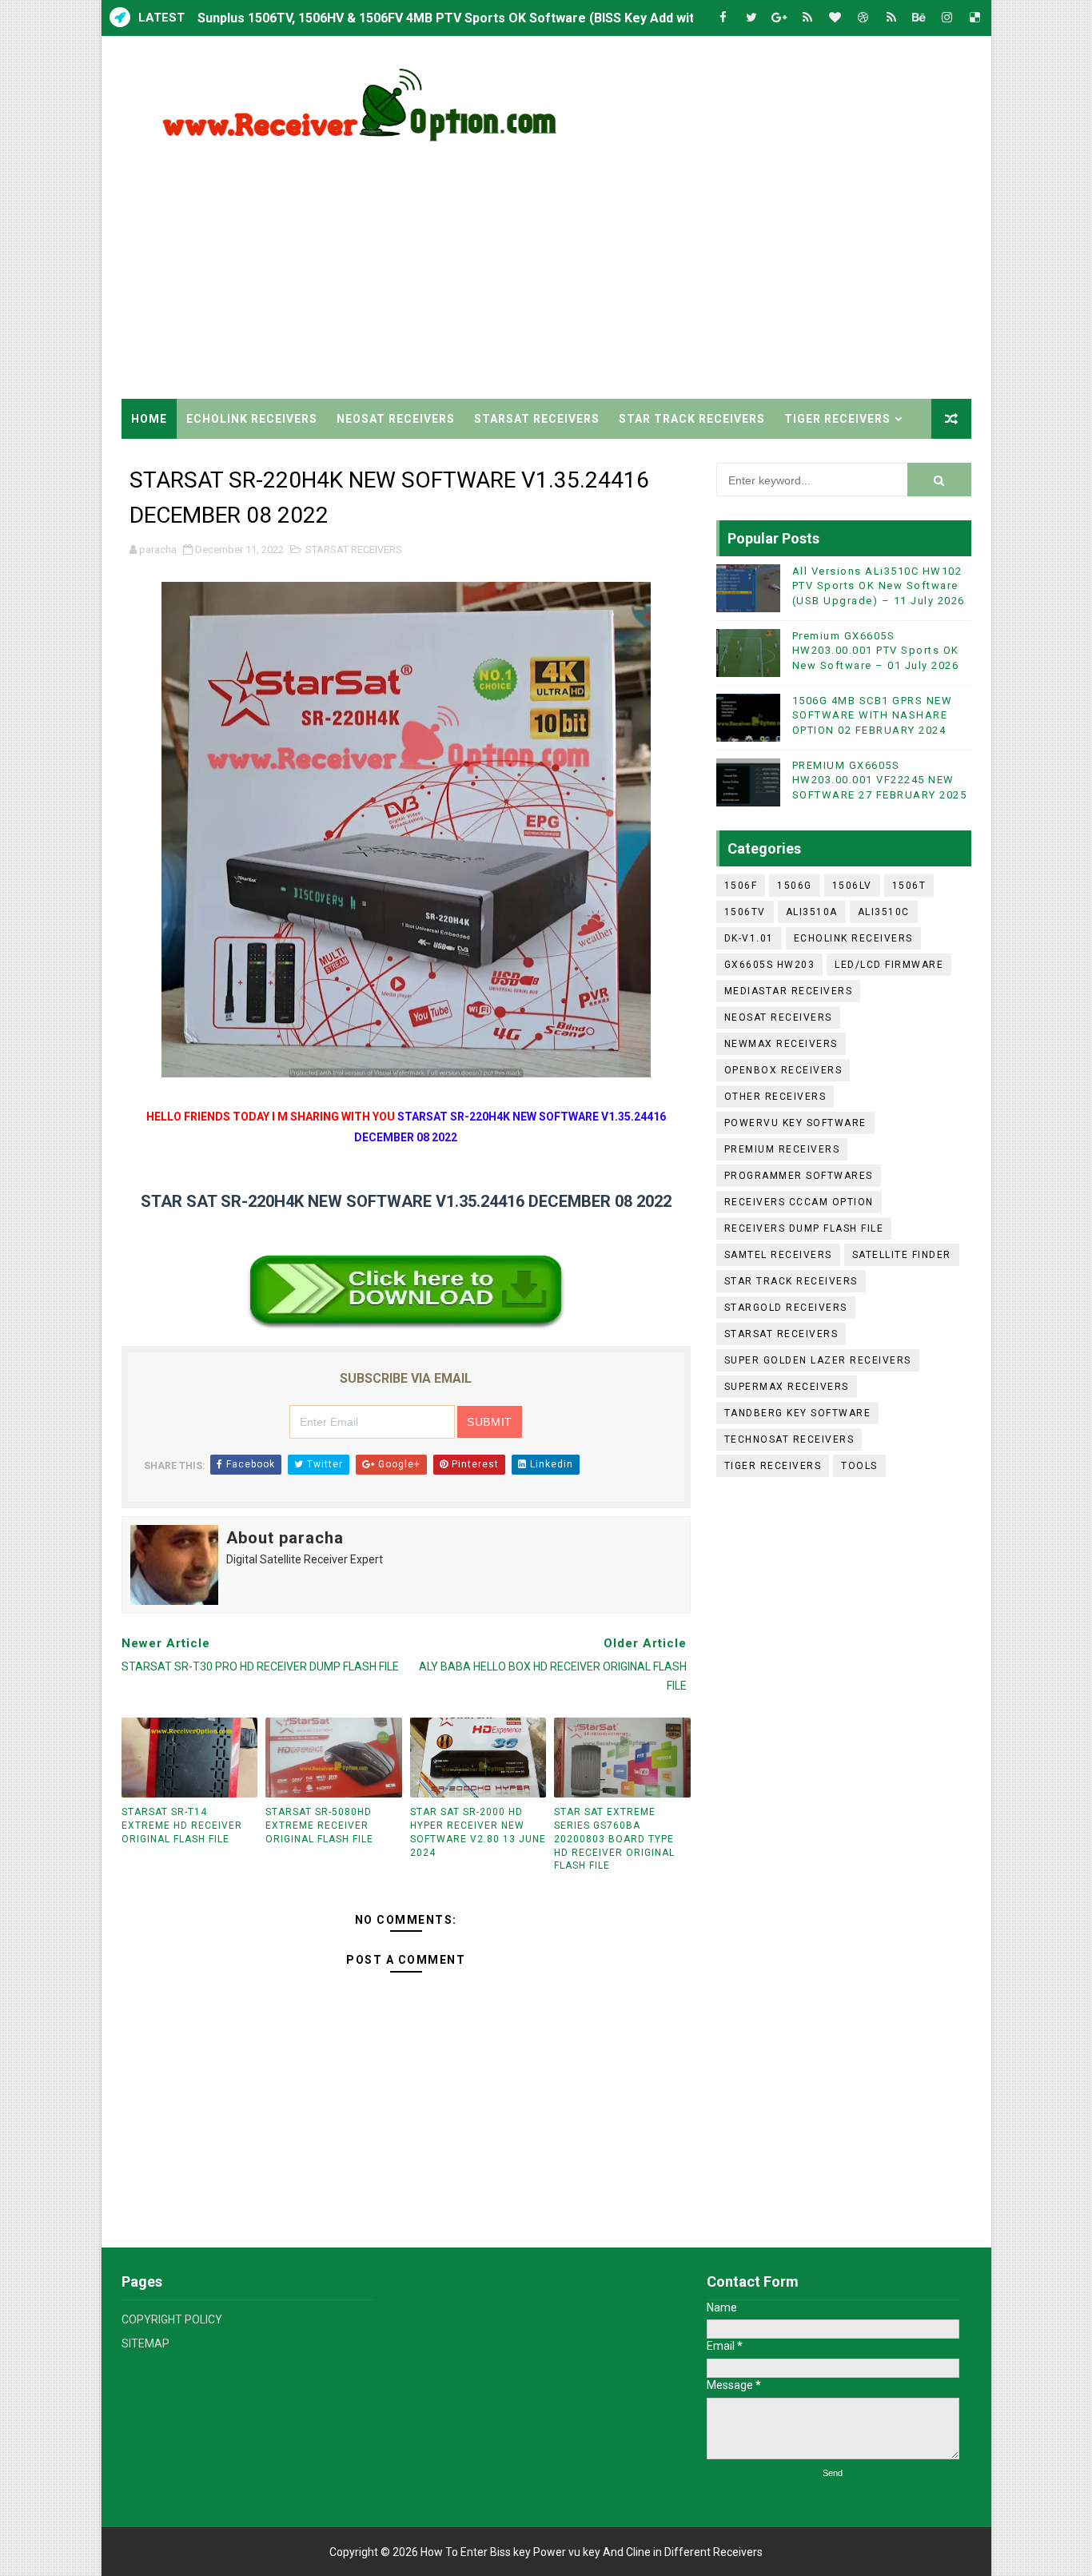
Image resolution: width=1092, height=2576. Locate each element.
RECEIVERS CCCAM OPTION (799, 1202)
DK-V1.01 (749, 938)
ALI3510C (884, 912)
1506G (795, 886)
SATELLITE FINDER (902, 1255)
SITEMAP (145, 2343)
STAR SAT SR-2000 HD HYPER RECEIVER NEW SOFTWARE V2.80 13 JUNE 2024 (478, 1832)
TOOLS (859, 1466)
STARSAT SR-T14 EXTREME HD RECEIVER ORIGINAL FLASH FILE (182, 1825)
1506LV (852, 886)
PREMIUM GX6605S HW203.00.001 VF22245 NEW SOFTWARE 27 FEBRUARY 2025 (880, 780)
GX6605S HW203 (770, 965)
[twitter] (751, 18)
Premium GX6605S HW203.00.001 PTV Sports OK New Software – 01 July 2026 (876, 650)
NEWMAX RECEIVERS (781, 1044)
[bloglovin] (835, 18)
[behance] (919, 18)
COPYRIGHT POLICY (172, 2319)
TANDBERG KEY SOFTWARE (798, 1413)
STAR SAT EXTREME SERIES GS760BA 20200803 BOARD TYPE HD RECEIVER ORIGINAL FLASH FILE (614, 1839)
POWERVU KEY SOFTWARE (795, 1123)
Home (149, 419)
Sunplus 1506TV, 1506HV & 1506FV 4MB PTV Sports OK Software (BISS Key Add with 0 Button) (478, 18)
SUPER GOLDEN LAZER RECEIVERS (818, 1360)
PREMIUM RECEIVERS (782, 1149)
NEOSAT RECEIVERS (396, 419)
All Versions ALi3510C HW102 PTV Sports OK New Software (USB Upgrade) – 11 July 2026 (879, 585)
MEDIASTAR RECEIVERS (789, 991)
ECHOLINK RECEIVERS (252, 419)
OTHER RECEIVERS (775, 1097)
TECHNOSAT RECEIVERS (789, 1439)
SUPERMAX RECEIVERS (787, 1387)
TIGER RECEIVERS (837, 419)
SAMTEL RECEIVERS (778, 1255)
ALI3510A (812, 912)
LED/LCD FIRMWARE (889, 965)
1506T (909, 886)
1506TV (745, 912)
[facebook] (723, 18)
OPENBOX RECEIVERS (783, 1070)
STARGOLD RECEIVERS (786, 1308)
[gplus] (779, 18)
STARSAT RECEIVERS (537, 419)
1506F (741, 886)
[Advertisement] (680, 263)
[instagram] (947, 18)
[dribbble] (863, 18)
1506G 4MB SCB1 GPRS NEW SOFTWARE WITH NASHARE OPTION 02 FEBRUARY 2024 (873, 715)
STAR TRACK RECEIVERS (692, 419)
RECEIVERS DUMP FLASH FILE (804, 1228)
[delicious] (975, 18)
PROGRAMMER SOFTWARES (799, 1176)
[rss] (807, 18)
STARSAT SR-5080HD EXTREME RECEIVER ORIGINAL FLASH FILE (319, 1825)
